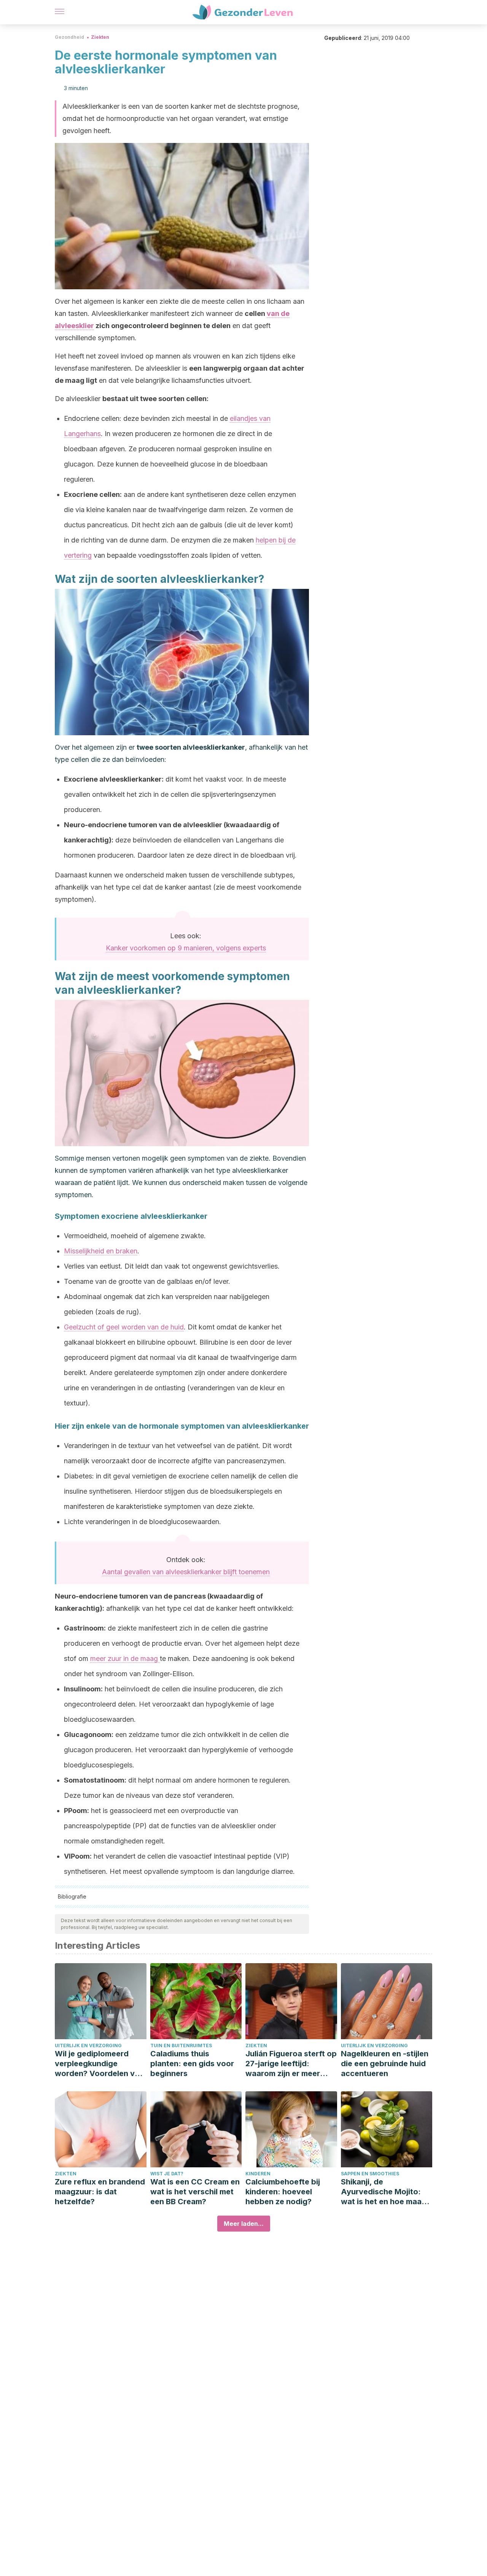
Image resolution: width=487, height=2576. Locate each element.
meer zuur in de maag (125, 1658)
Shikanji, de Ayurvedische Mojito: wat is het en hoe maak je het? (383, 2192)
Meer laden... (244, 2224)
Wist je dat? (167, 2174)
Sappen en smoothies (370, 2174)
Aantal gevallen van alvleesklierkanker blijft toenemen (186, 1572)
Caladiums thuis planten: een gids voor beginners (192, 2064)
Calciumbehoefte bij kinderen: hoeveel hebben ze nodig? (283, 2192)
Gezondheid (69, 37)
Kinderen (258, 2174)
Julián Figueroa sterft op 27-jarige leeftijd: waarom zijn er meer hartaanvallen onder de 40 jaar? (291, 2064)
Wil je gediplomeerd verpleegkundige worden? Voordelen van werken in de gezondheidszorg (99, 2064)
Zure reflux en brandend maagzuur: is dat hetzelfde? (100, 2192)
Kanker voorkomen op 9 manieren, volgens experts (186, 948)
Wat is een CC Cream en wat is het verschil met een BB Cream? (195, 2192)
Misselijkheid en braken (101, 1251)
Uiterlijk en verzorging (88, 2045)
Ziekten (100, 37)
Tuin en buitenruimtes (181, 2045)
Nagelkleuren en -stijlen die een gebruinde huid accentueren (385, 2064)
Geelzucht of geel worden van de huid (124, 1327)
